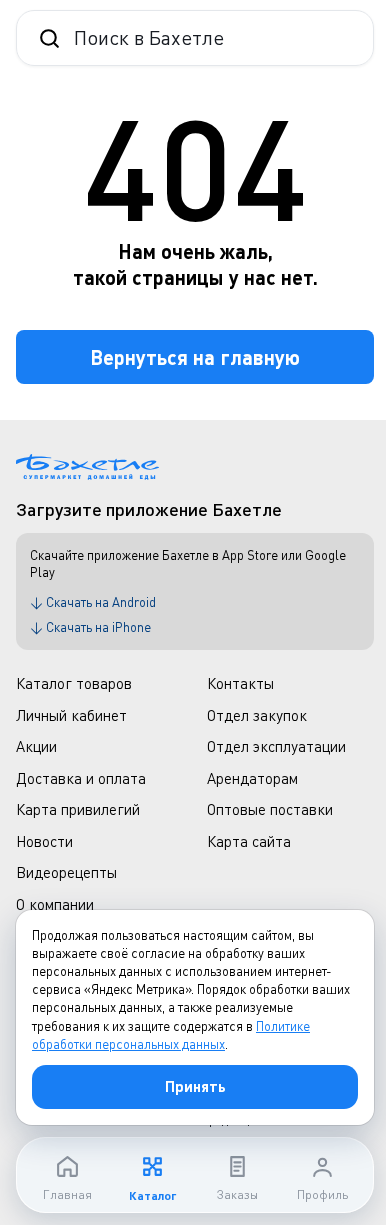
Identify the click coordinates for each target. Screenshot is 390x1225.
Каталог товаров (74, 683)
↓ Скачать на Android (93, 602)
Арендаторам (252, 778)
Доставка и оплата (81, 778)
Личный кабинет (71, 715)
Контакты (240, 683)
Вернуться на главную (195, 357)
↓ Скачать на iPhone (90, 627)
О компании (55, 904)
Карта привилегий (78, 809)
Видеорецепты (66, 872)
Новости (44, 841)
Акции (36, 746)
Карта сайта (249, 841)
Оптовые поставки (270, 809)
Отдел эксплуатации (276, 746)
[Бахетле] (87, 467)
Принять (195, 1086)
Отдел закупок (257, 715)
